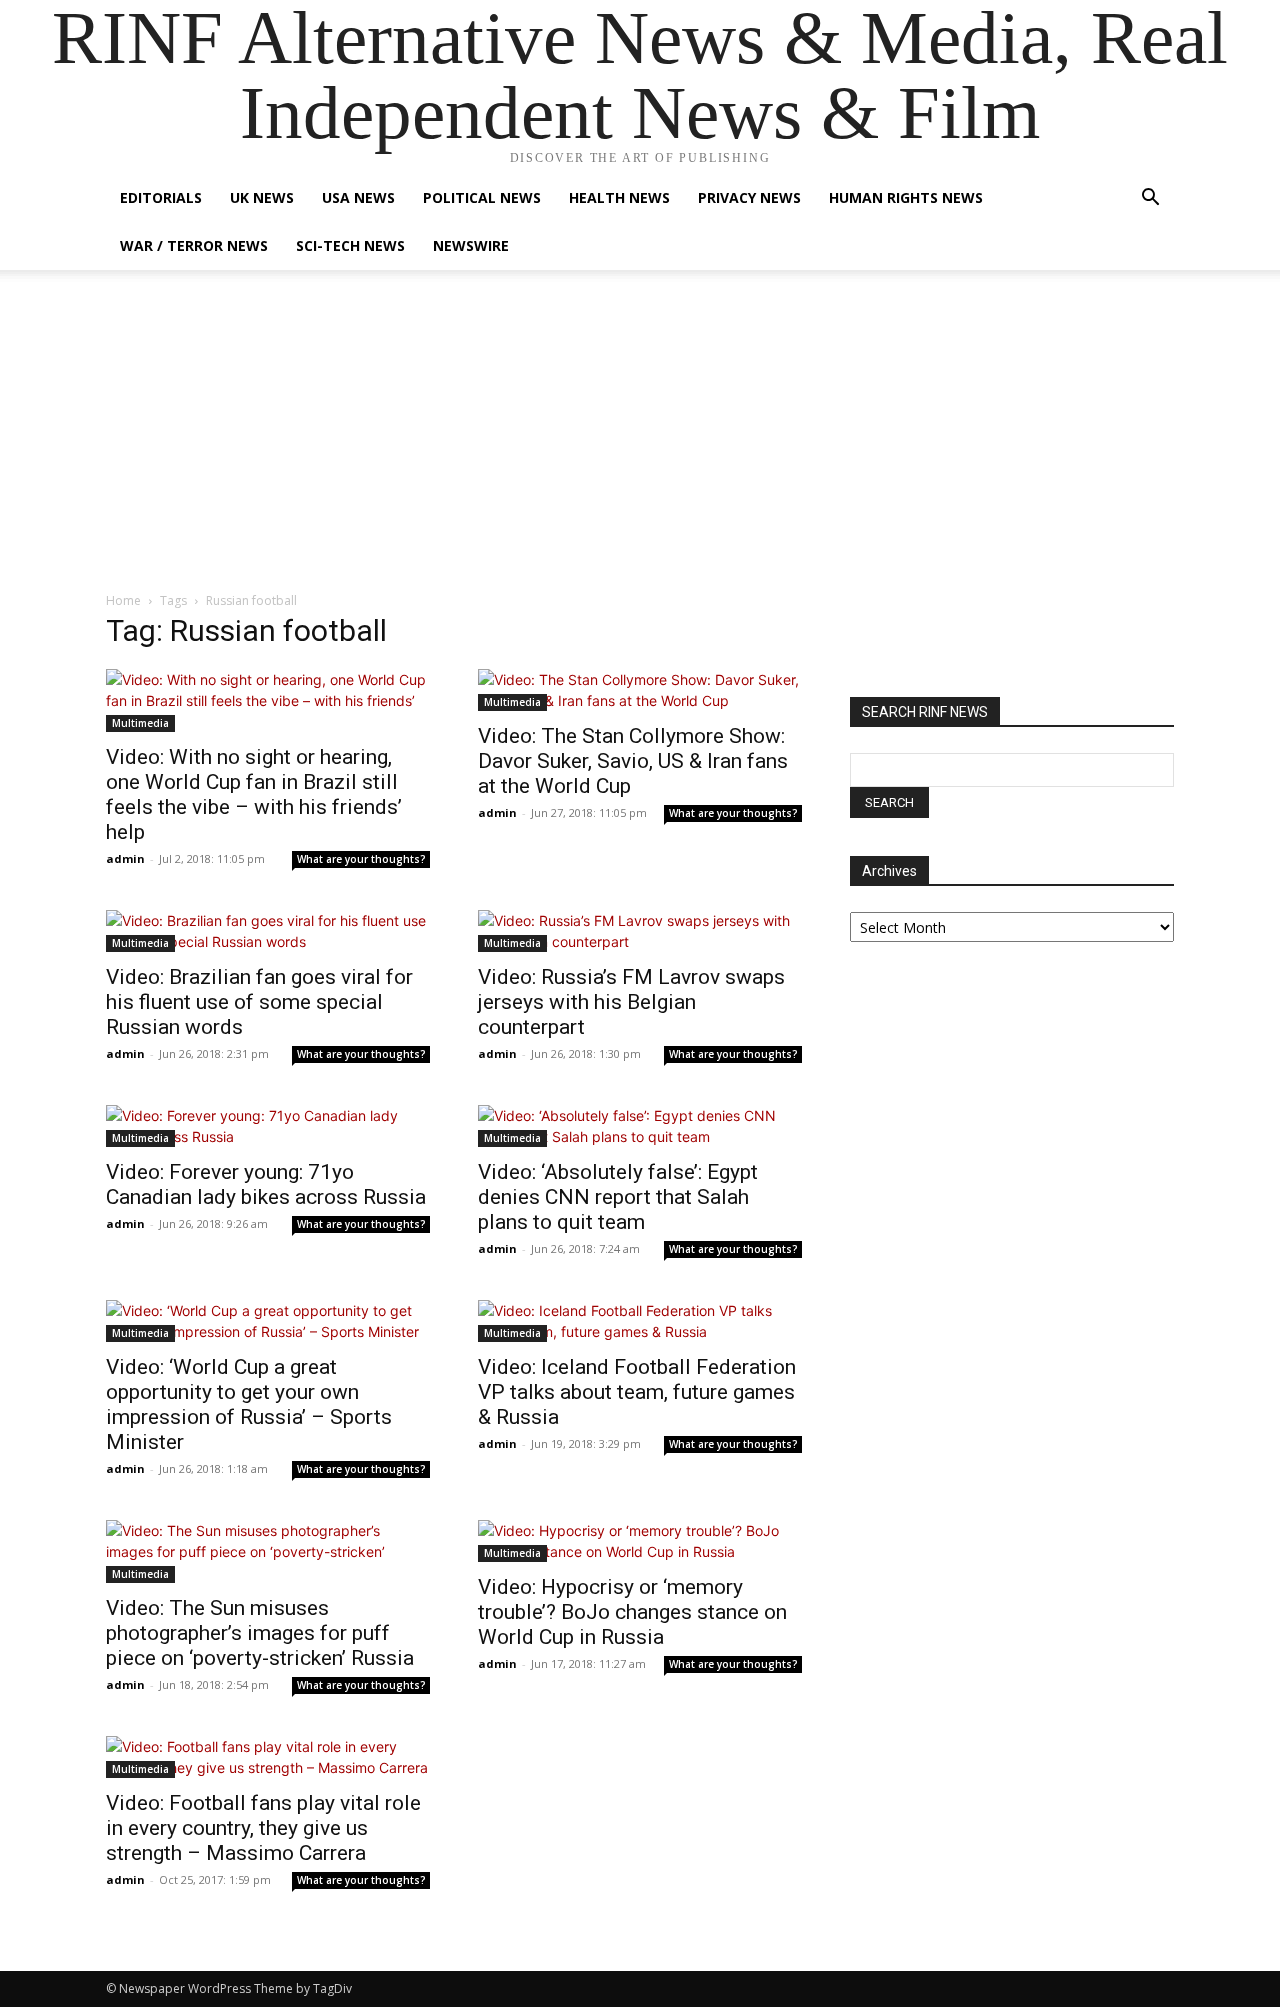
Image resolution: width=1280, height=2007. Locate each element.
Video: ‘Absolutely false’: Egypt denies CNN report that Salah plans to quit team (618, 1197)
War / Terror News (194, 245)
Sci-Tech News (350, 245)
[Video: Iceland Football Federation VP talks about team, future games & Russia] (640, 1321)
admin (125, 858)
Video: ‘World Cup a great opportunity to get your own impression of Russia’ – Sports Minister (249, 1404)
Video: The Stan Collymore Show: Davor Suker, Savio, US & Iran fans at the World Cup (633, 761)
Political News (482, 197)
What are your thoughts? (361, 859)
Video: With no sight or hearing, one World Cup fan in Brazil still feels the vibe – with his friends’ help (254, 794)
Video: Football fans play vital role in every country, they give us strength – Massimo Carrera (263, 1828)
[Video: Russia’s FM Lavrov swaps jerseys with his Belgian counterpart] (640, 931)
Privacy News (749, 197)
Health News (619, 197)
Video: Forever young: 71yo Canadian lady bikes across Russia (266, 1184)
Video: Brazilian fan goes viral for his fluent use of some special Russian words (259, 1002)
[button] (1150, 199)
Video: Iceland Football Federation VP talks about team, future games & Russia (637, 1392)
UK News (262, 197)
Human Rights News (906, 197)
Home (123, 600)
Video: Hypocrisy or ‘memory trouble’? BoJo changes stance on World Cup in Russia (632, 1612)
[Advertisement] (640, 441)
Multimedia (140, 723)
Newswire (471, 245)
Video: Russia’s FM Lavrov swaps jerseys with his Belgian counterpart (631, 1002)
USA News (358, 197)
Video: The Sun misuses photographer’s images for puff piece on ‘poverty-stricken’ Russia (260, 1633)
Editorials (161, 197)
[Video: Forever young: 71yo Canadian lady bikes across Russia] (268, 1126)
